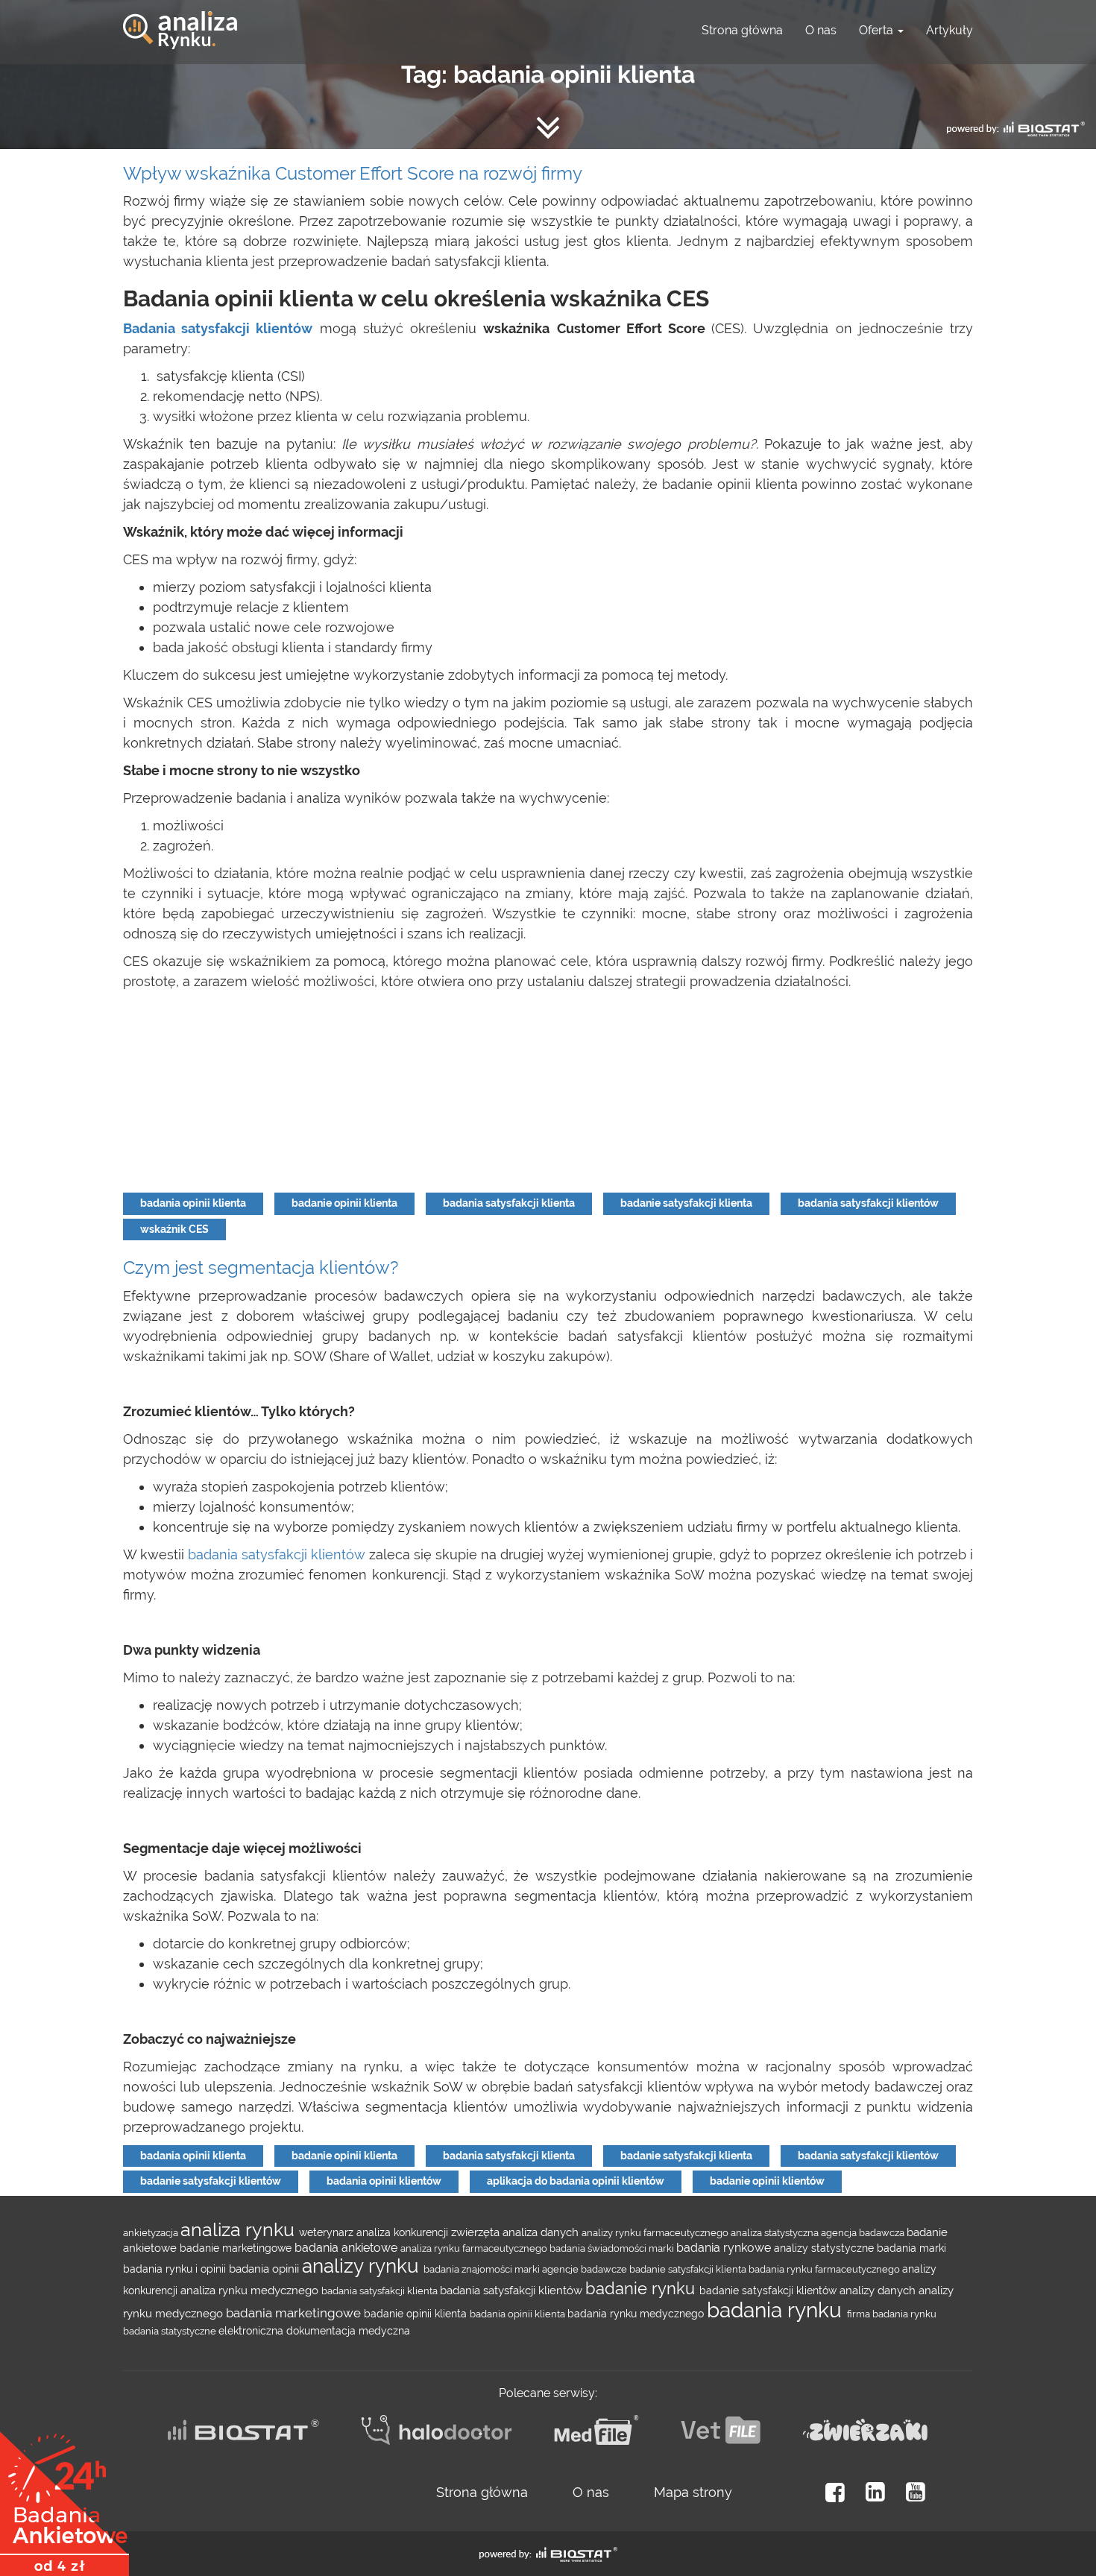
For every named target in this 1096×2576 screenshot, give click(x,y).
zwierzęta (477, 2232)
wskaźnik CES (174, 1229)
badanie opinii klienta (344, 1203)
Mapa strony (693, 2492)
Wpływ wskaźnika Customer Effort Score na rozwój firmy (353, 173)
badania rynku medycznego (637, 2314)
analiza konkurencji (404, 2232)
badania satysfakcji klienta (509, 1203)
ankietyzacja (152, 2232)
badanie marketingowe (237, 2248)
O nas (821, 30)
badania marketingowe (295, 2313)
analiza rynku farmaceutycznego (475, 2248)
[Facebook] (835, 2492)
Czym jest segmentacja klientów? (261, 1268)
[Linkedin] (875, 2492)
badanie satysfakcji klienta (686, 1203)
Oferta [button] (878, 30)
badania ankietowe (347, 2248)
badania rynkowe (725, 2248)
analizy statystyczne (825, 2248)
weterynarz (328, 2232)
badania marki (911, 2248)
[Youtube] (916, 2492)
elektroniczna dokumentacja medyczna (314, 2331)
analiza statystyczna (776, 2232)
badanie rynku (642, 2288)
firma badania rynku (892, 2314)
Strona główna (742, 30)
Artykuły (949, 30)
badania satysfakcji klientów (868, 1203)
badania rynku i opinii (176, 2269)
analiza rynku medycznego (251, 2290)
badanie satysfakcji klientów (211, 2181)
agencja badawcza (864, 2232)
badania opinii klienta (193, 1203)
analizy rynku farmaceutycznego (656, 2232)
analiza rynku (240, 2229)
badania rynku (777, 2310)
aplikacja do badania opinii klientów (576, 2181)
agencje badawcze (586, 2269)
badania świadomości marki (613, 2248)
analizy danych (879, 2290)
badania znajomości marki (483, 2269)
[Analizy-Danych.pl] (180, 19)
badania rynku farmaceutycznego (825, 2269)
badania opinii (265, 2269)
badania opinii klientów (384, 2181)
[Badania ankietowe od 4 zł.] (64, 2498)
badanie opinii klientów (767, 2181)
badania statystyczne (171, 2331)
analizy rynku (363, 2266)
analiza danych (542, 2232)
